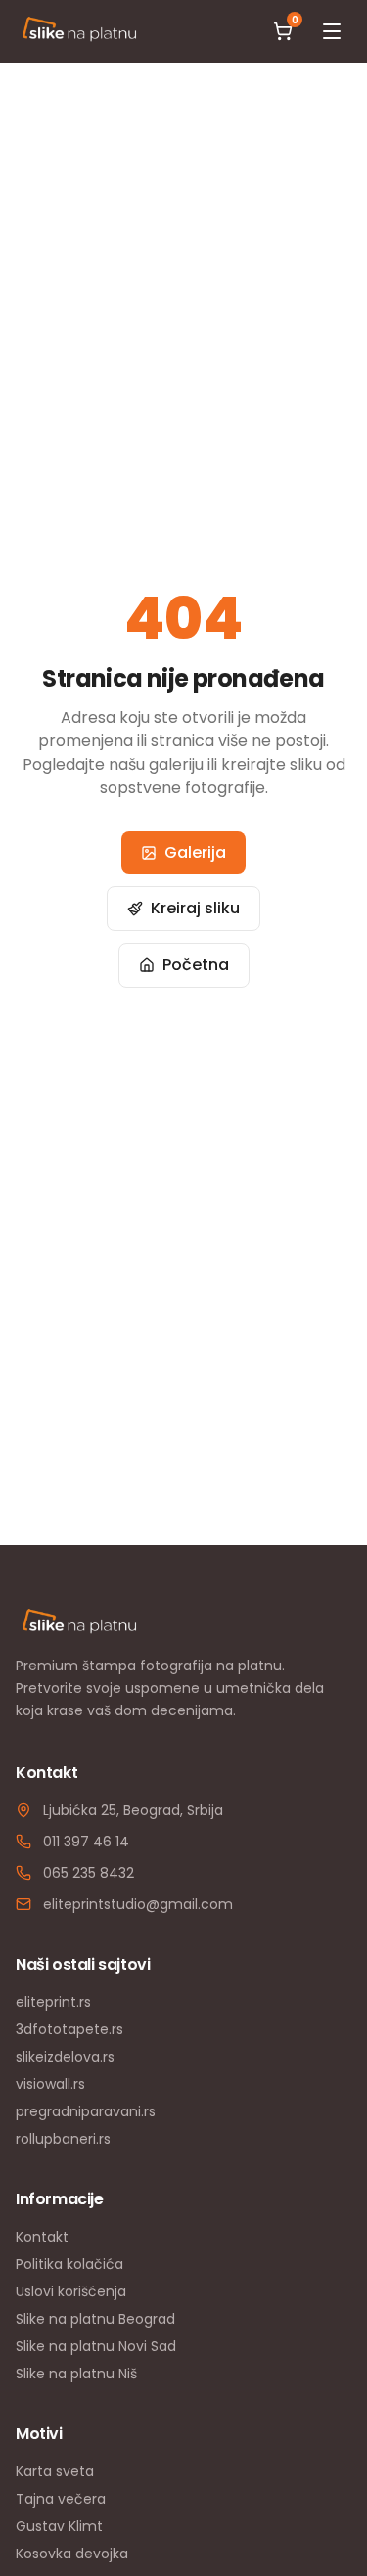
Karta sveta (55, 2471)
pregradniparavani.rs (86, 2111)
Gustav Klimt (59, 2526)
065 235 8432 (89, 1873)
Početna (196, 965)
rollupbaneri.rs (63, 2139)
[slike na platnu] (79, 31)
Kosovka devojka (72, 2554)
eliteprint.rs (53, 2002)
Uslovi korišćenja (71, 2291)
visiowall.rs (50, 2084)
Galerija (195, 852)
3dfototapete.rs (69, 2029)
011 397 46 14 (86, 1842)
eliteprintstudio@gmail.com (138, 1904)
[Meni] (332, 31)
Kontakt (42, 2237)
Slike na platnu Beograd (95, 2319)
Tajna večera (61, 2499)
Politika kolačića (69, 2264)
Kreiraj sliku (195, 908)
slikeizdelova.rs (65, 2057)
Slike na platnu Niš (76, 2374)
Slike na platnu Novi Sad (96, 2346)
